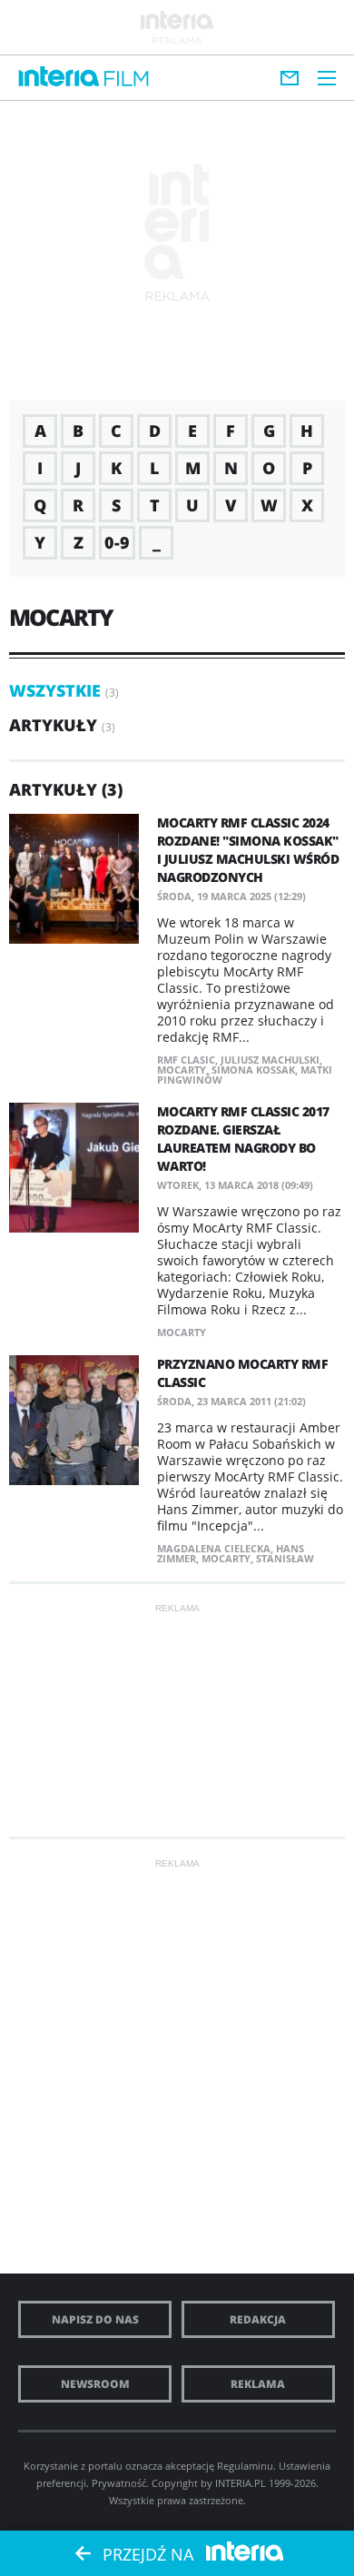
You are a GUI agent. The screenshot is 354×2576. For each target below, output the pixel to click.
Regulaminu (245, 2466)
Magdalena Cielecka (214, 1548)
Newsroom (95, 2384)
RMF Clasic (186, 1060)
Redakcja (258, 2319)
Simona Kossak (253, 1070)
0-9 (117, 542)
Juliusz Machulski (270, 1060)
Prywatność (119, 2483)
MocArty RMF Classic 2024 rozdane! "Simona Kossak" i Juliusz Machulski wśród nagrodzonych (248, 850)
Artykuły (53, 725)
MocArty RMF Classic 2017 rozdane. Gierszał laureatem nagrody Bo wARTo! (243, 1139)
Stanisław (285, 1558)
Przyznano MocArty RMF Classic (243, 1373)
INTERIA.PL (241, 2483)
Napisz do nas (95, 2319)
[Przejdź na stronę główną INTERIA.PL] (59, 77)
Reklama (258, 2384)
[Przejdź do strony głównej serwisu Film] (127, 79)
